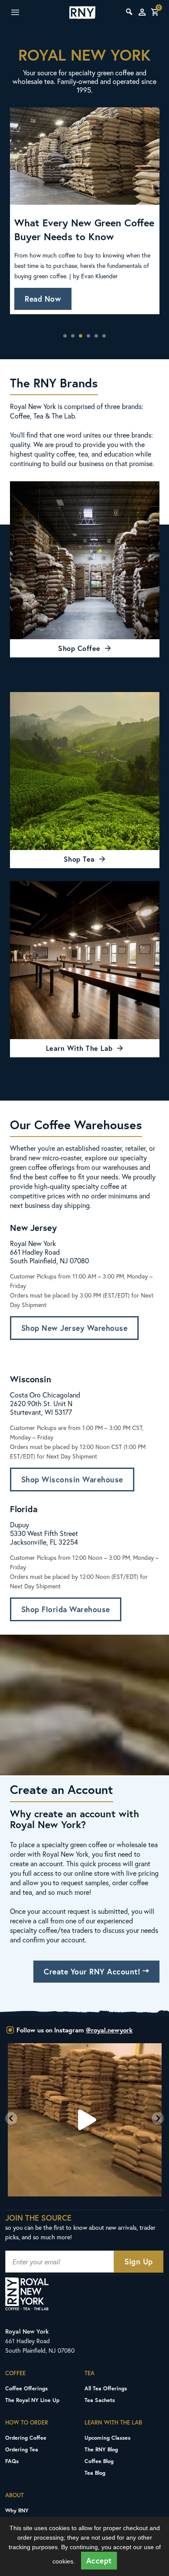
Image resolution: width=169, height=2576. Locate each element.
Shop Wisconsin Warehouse (72, 1480)
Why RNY (17, 2510)
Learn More (45, 285)
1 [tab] (65, 336)
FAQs (12, 2461)
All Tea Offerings (106, 2388)
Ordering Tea (22, 2449)
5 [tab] (96, 336)
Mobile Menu (25, 13)
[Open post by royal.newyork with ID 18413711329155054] (85, 2120)
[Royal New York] (82, 13)
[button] (11, 2118)
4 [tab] (88, 336)
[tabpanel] (85, 216)
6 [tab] (104, 336)
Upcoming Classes (107, 2438)
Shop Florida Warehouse (66, 1609)
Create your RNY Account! (93, 1972)
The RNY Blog (101, 2449)
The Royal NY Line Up (32, 2400)
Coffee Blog (99, 2461)
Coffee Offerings (26, 2388)
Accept (99, 2561)
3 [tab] (81, 336)
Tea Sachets (100, 2400)
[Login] (142, 12)
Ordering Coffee (26, 2438)
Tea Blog (95, 2473)
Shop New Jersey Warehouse (75, 1328)
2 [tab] (73, 336)
